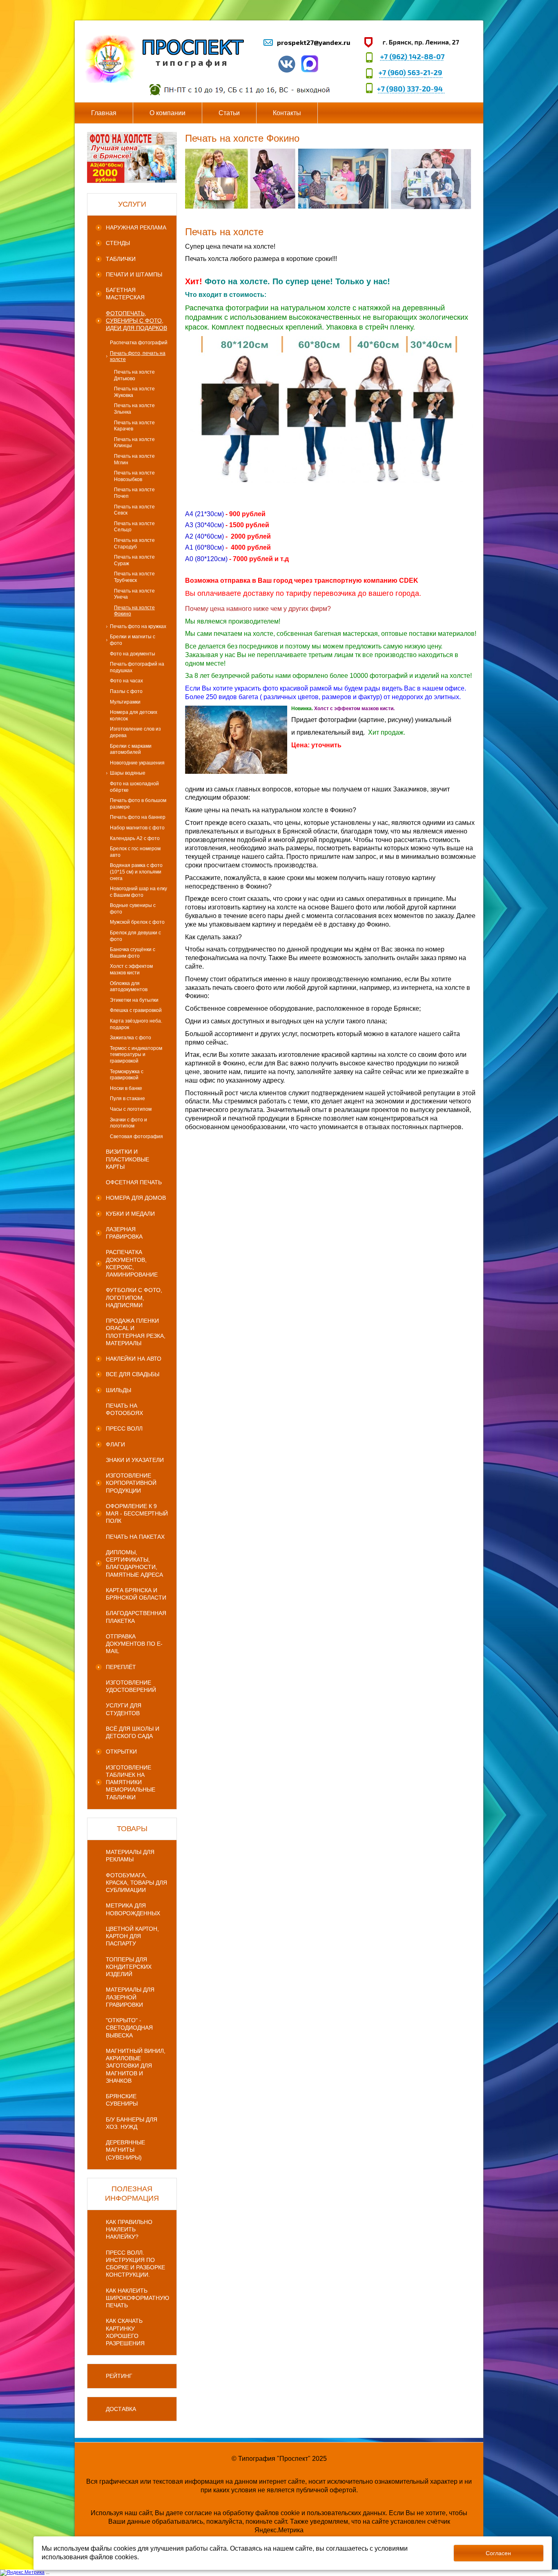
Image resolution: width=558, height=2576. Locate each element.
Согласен (498, 2553)
